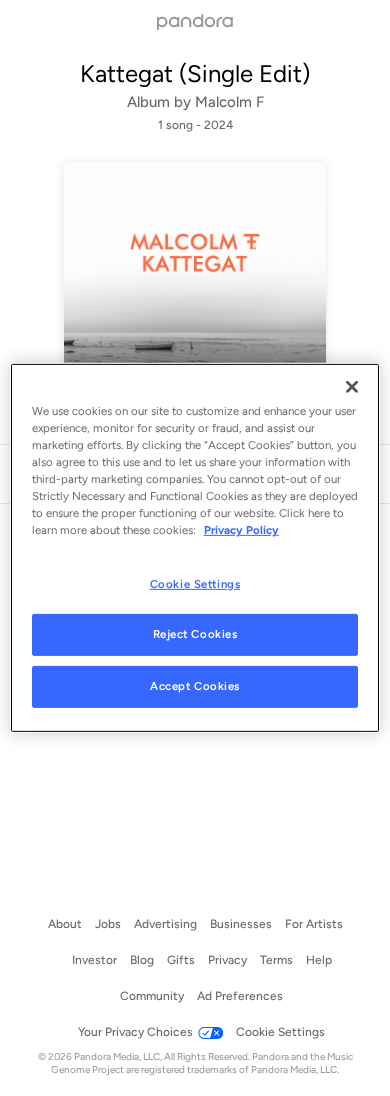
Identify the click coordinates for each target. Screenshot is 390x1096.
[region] (195, 548)
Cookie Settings (195, 583)
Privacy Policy (241, 530)
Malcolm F (229, 102)
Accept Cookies (195, 686)
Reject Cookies (195, 634)
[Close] (352, 387)
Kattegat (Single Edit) (195, 73)
